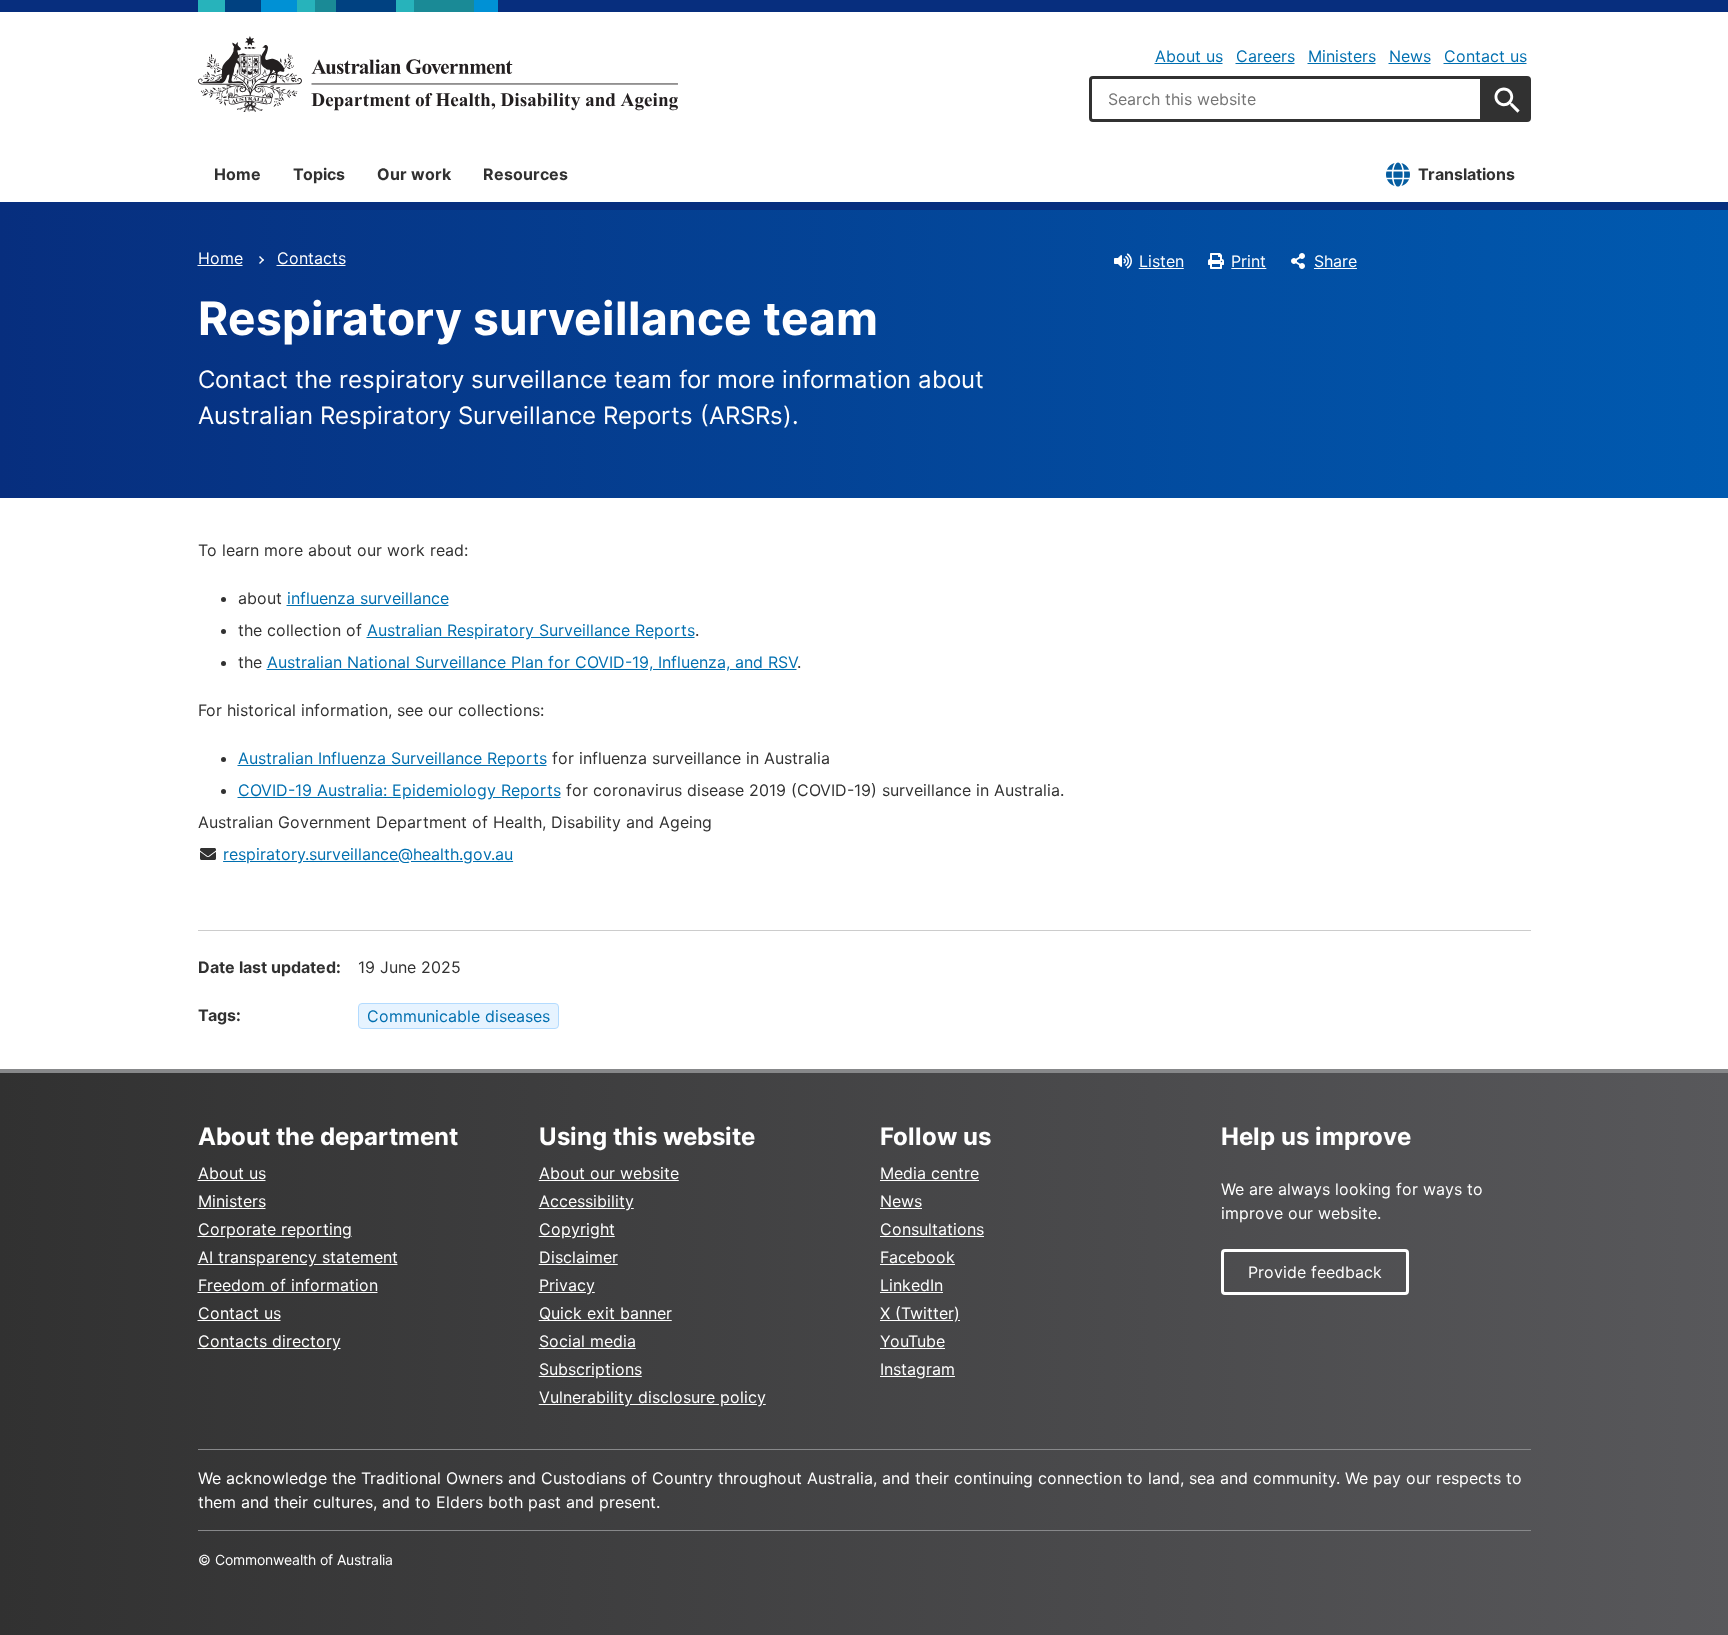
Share (1335, 261)
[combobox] (1286, 99)
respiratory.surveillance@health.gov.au (368, 854)
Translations (1466, 174)
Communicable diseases (458, 1016)
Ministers (1342, 56)
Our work (414, 174)
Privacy (567, 1285)
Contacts (311, 258)
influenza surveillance (368, 598)
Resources (525, 174)
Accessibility (586, 1201)
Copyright (577, 1229)
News (1410, 56)
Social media (587, 1341)
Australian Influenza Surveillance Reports (392, 758)
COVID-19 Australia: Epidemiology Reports (399, 790)
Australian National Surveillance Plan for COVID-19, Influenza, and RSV (532, 662)
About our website (609, 1173)
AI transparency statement (298, 1257)
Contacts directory (269, 1341)
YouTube (912, 1341)
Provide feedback (1315, 1272)
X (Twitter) (920, 1313)
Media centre (929, 1173)
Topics (319, 174)
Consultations (932, 1229)
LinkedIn (911, 1285)
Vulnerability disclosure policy (652, 1397)
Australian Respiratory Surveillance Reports (531, 630)
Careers (1265, 56)
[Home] (438, 74)
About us (1189, 56)
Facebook (917, 1257)
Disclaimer (578, 1257)
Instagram (917, 1369)
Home (237, 174)
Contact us (1485, 56)
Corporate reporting (275, 1229)
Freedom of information (288, 1285)
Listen (1161, 261)
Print (1248, 261)
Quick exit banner (605, 1313)
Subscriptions (590, 1369)
